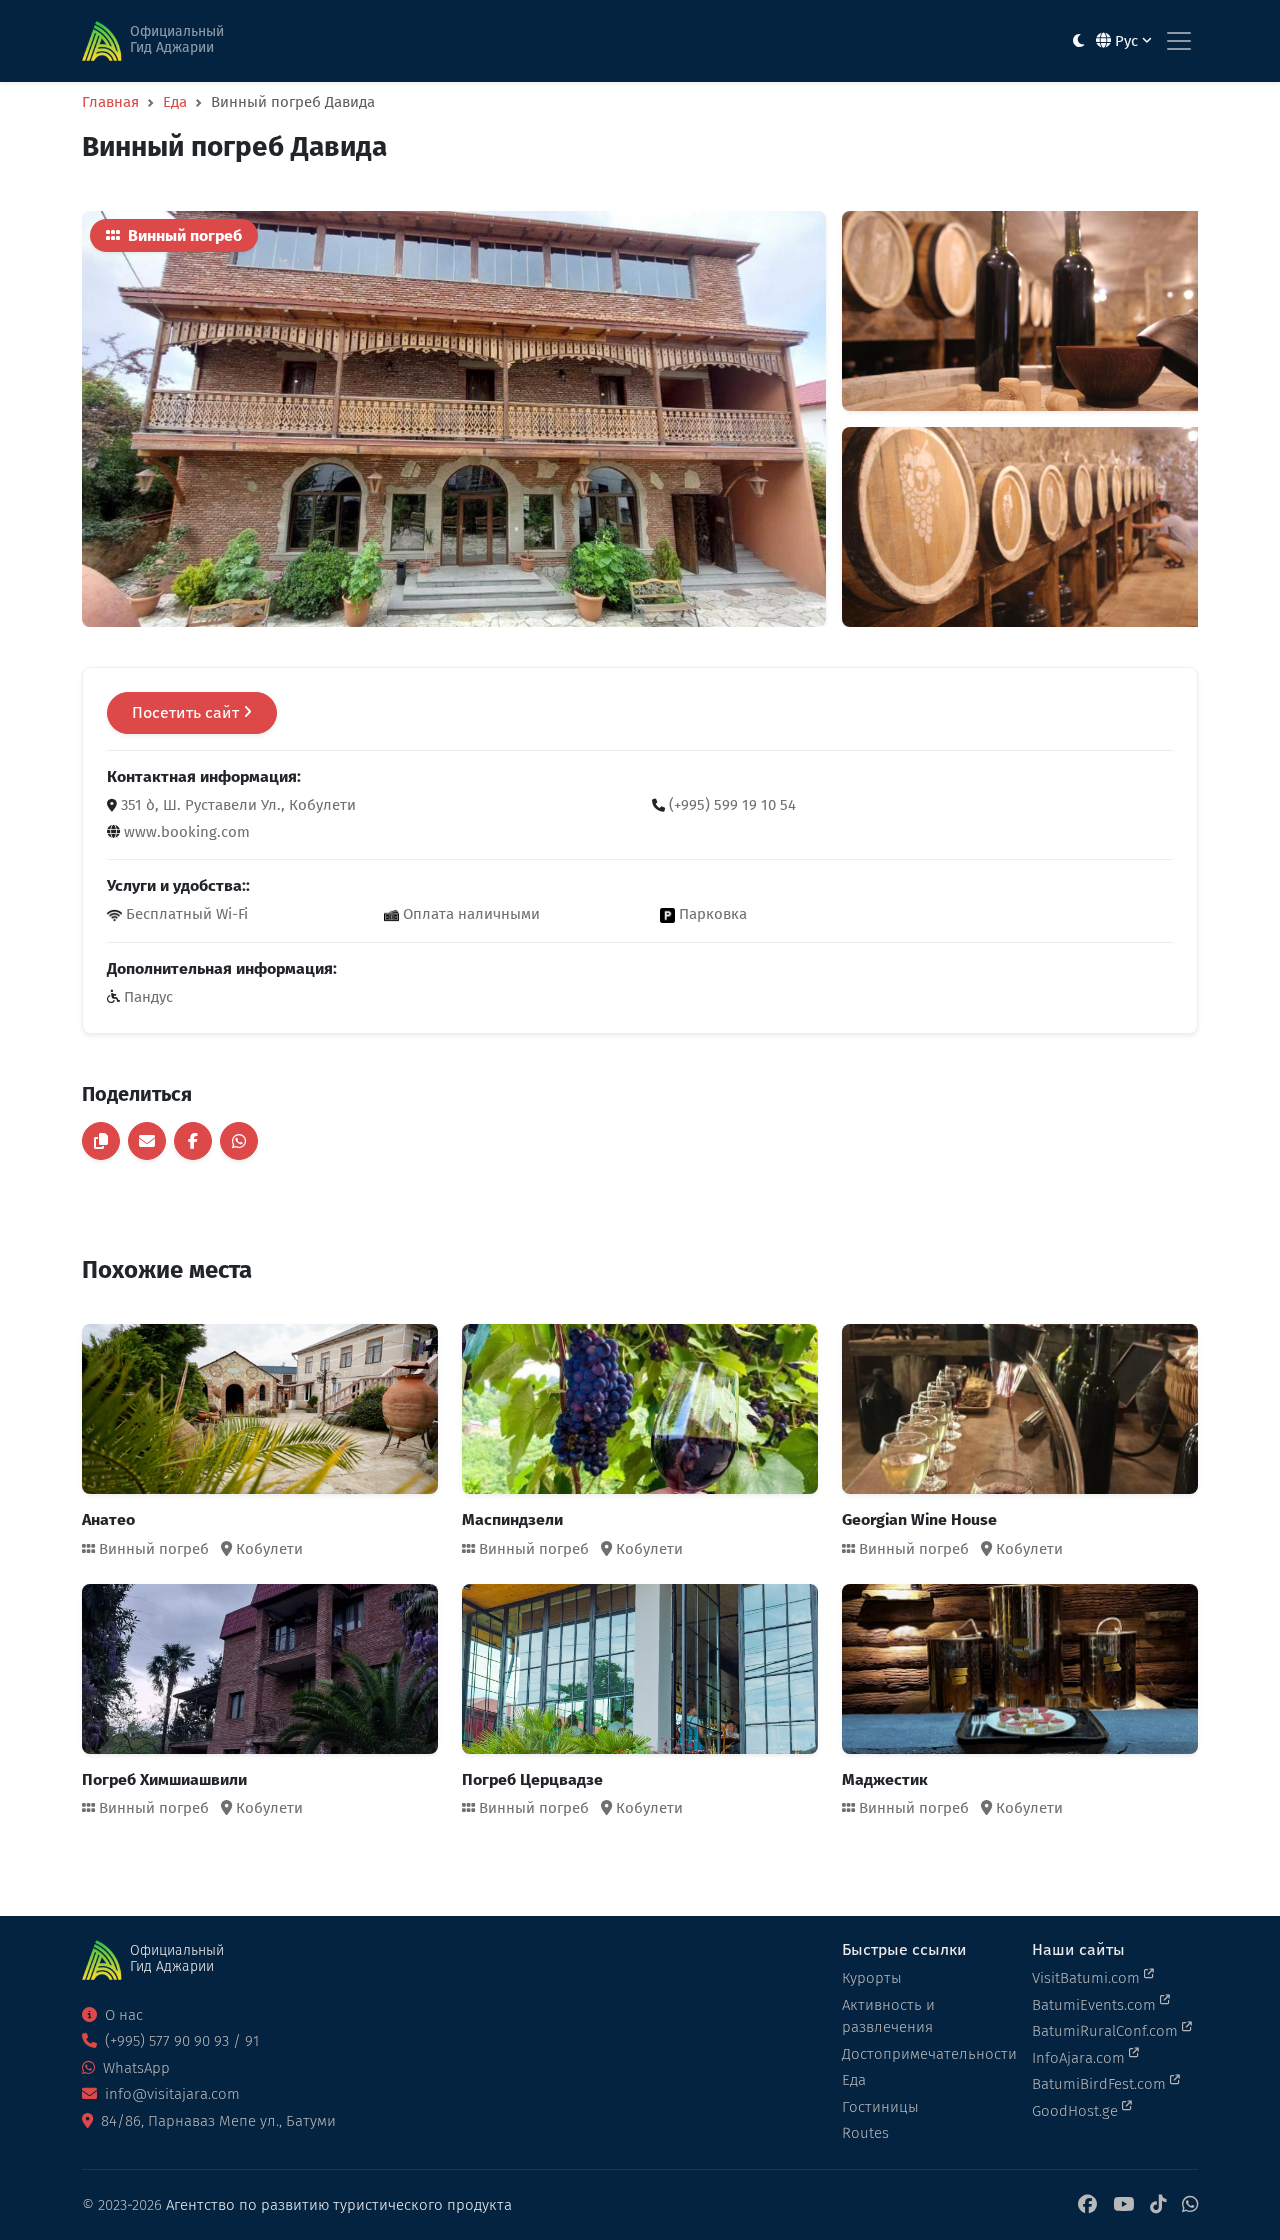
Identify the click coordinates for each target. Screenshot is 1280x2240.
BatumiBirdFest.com (1101, 2084)
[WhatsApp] (1190, 2205)
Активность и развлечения (888, 2016)
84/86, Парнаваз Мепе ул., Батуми (216, 2121)
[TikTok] (1158, 2205)
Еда (175, 102)
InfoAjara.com (1080, 2058)
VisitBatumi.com (1088, 1978)
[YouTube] (1123, 2205)
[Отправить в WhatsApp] (239, 1141)
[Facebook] (1087, 2205)
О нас (122, 2015)
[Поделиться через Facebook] (193, 1141)
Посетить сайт (187, 712)
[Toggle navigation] (1179, 41)
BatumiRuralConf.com (1107, 2031)
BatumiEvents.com (1096, 2005)
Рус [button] (1126, 41)
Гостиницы (880, 2107)
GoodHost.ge (1077, 2111)
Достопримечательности (925, 2054)
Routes (865, 2133)
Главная (110, 102)
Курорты (872, 1978)
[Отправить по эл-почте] (147, 1141)
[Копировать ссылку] (101, 1141)
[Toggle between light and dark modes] (1078, 41)
